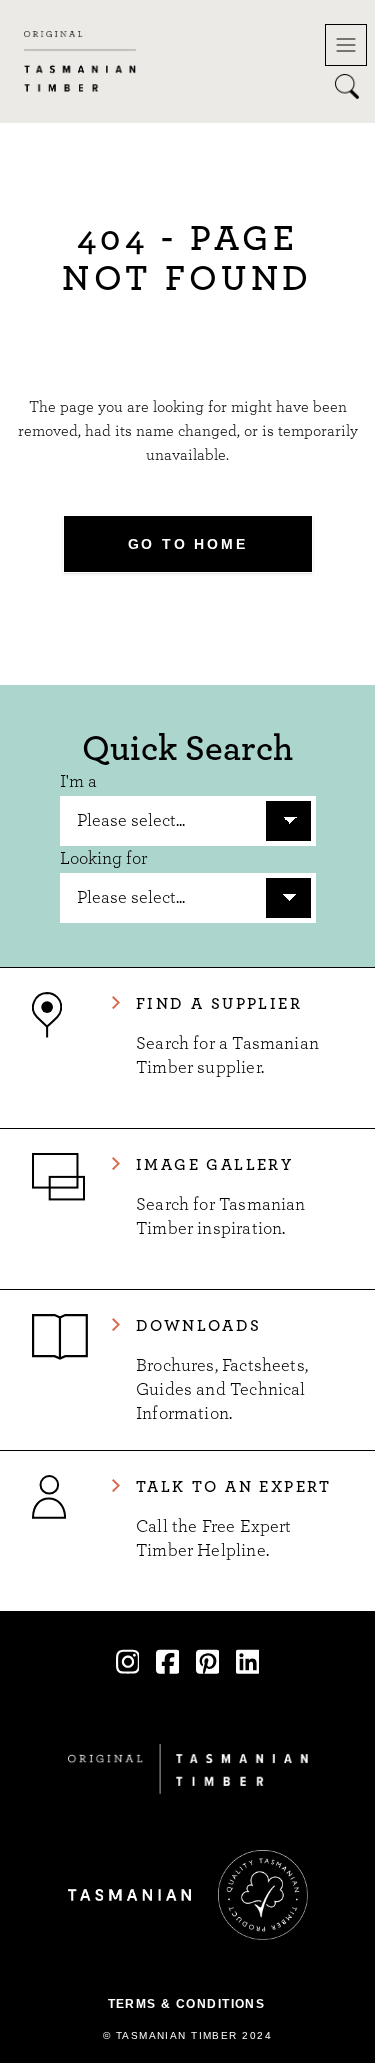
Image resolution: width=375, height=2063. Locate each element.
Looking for (103, 859)
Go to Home (188, 544)
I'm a (78, 782)
